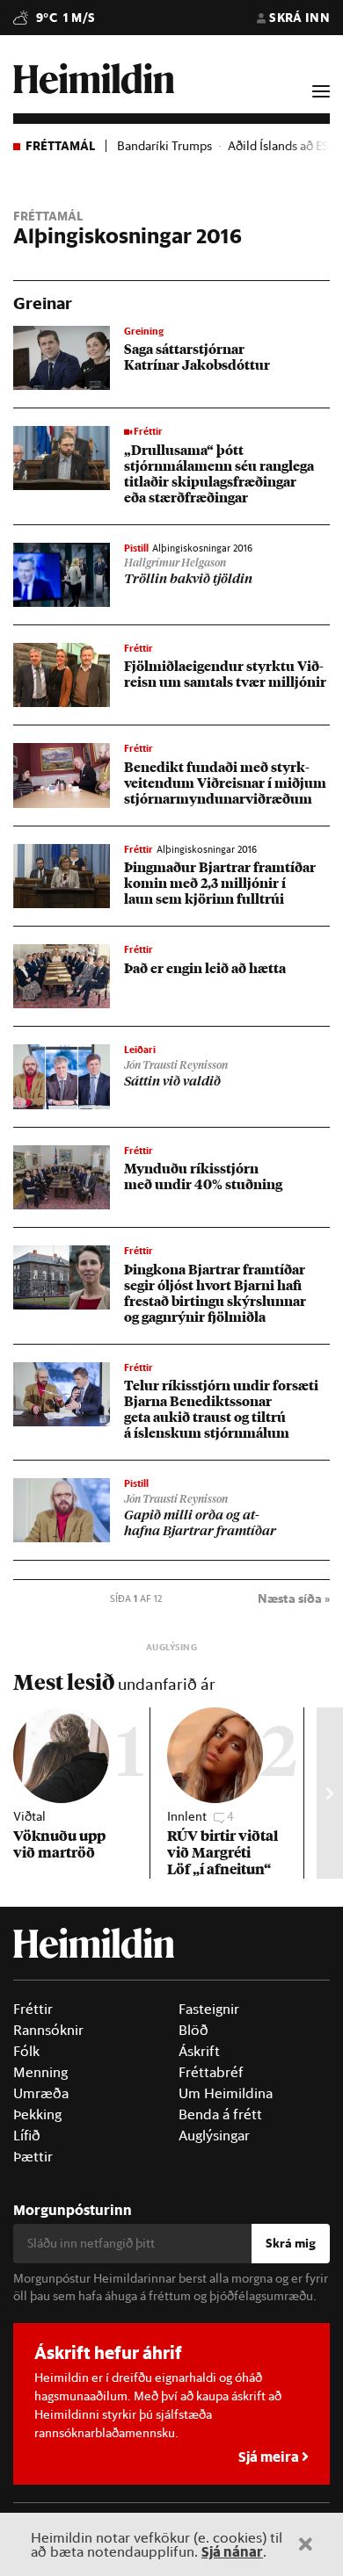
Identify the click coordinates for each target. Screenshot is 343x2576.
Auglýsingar (214, 2135)
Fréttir (33, 2009)
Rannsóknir (48, 2030)
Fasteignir (209, 2009)
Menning (40, 2072)
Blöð (193, 2030)
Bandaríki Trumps (164, 146)
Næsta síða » (294, 1598)
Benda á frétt (220, 2114)
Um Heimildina (226, 2093)
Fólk (26, 2051)
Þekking (37, 2114)
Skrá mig (291, 2243)
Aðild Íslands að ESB (282, 146)
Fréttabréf (211, 2072)
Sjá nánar (232, 2551)
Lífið (27, 2135)
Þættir (33, 2156)
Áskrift (199, 2051)
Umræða (41, 2093)
